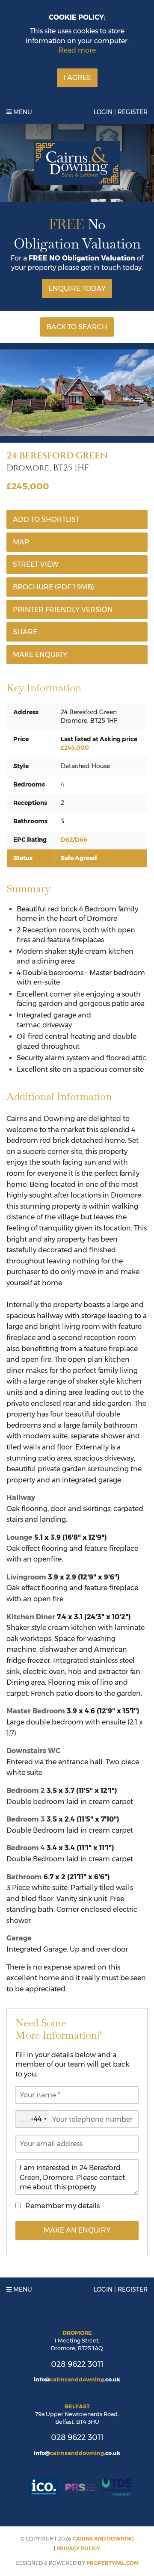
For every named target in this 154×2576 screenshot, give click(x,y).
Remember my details (62, 2206)
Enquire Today (77, 288)
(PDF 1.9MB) (53, 587)
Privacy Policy (78, 2548)
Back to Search (77, 327)
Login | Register (121, 112)
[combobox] (33, 2119)
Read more (77, 50)
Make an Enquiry (77, 2230)
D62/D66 (74, 840)
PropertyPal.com (113, 2563)
